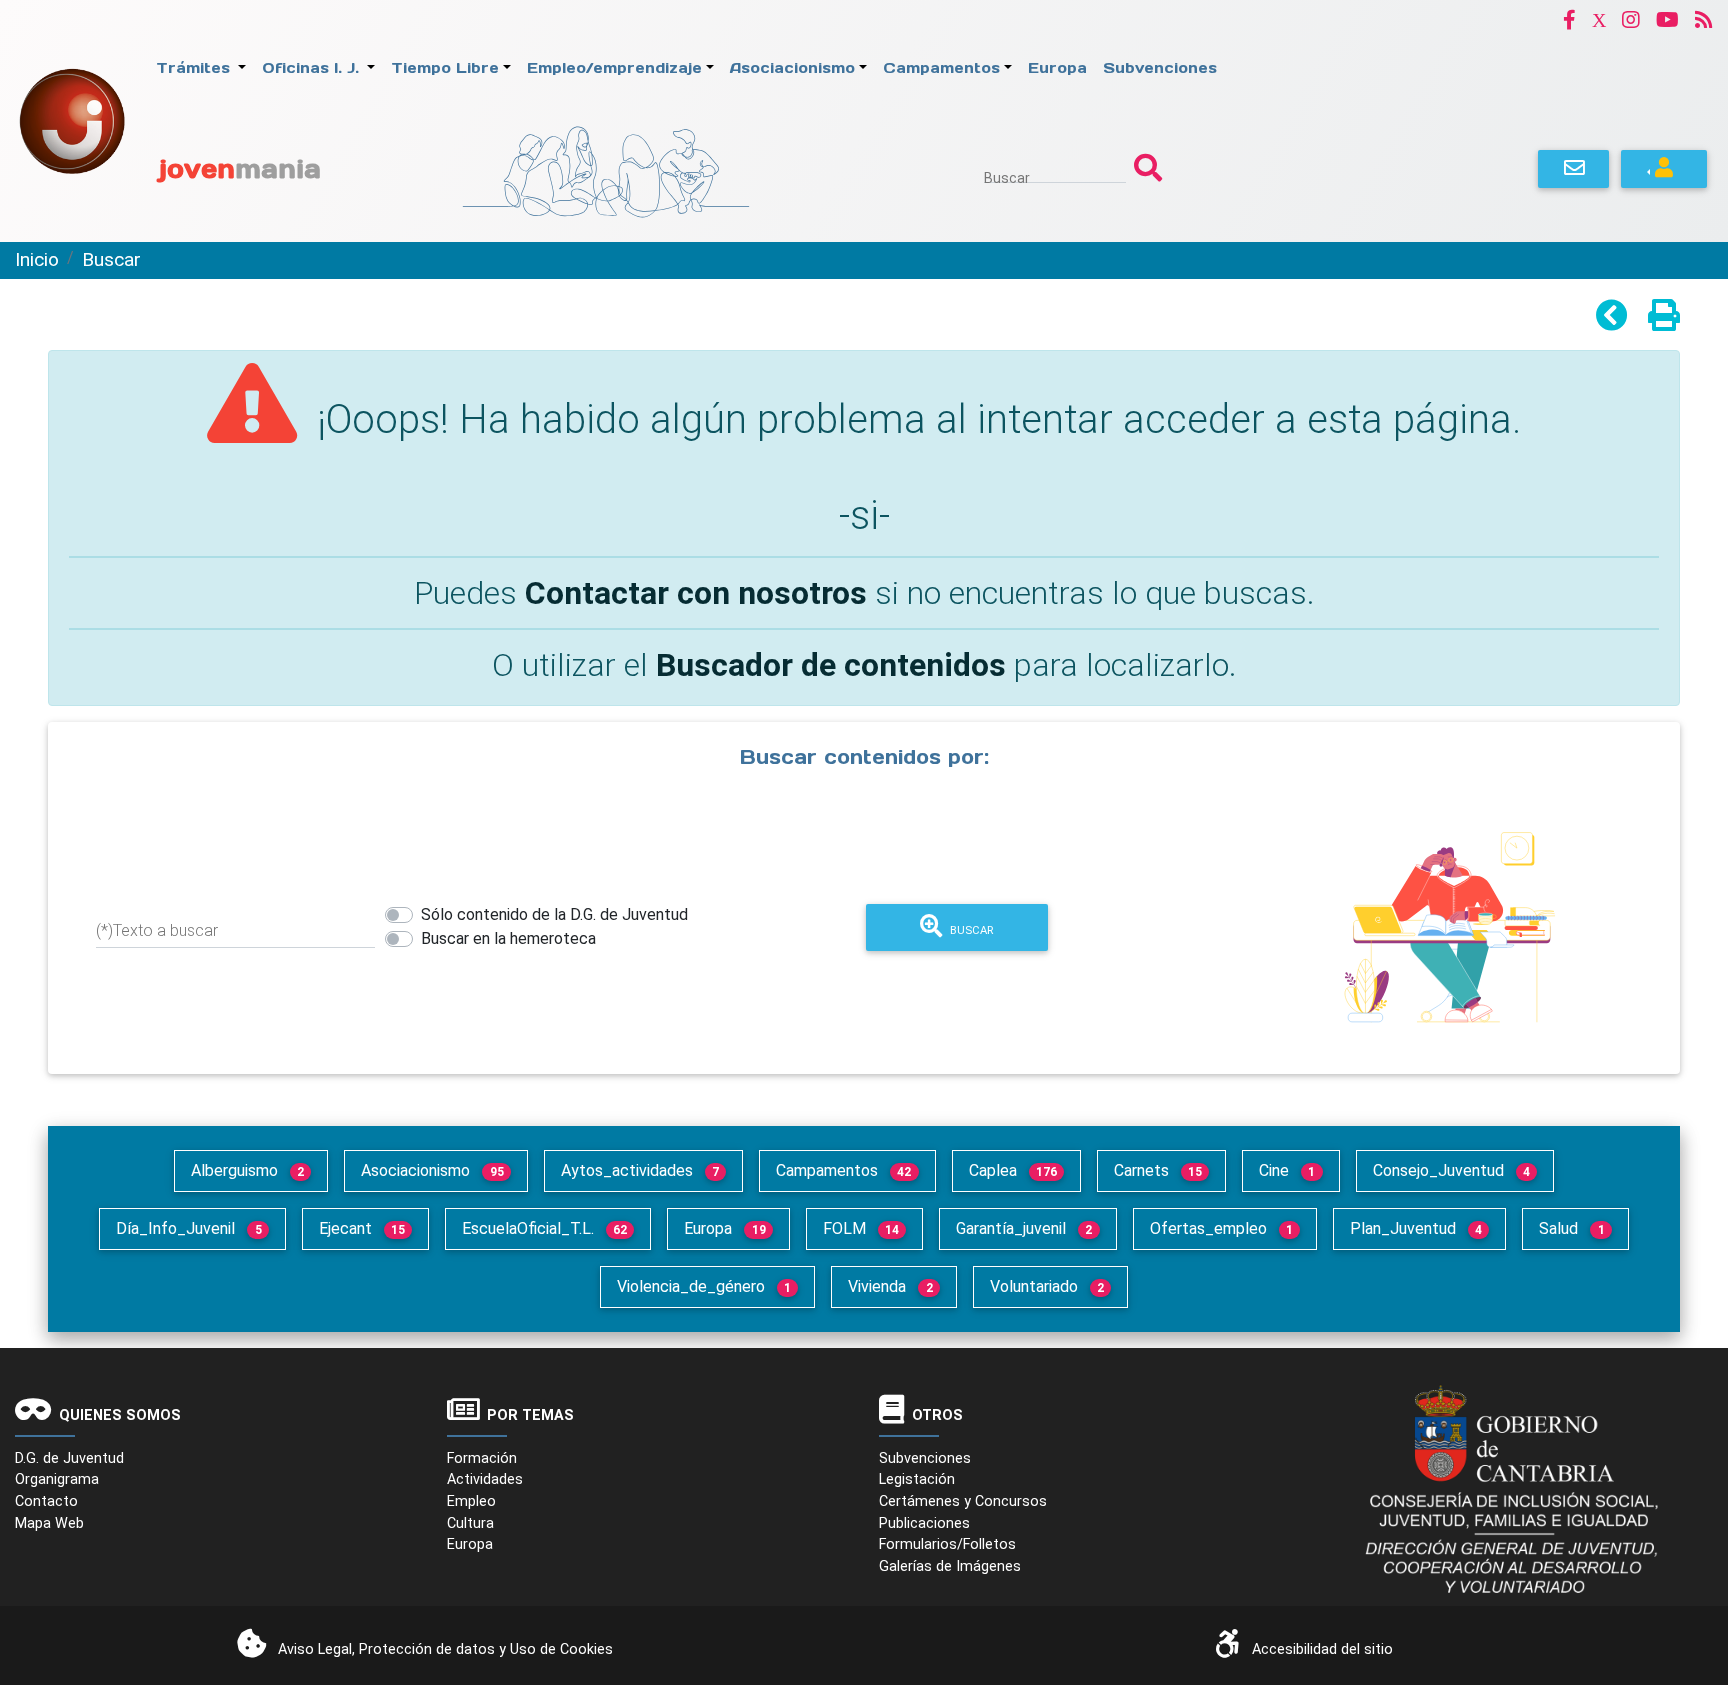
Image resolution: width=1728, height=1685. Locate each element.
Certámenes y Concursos (963, 1501)
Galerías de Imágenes (950, 1566)
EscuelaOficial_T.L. (544, 1228)
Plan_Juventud (1416, 1228)
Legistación (917, 1479)
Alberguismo (247, 1170)
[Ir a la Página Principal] (72, 119)
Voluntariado (1047, 1286)
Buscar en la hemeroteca (508, 938)
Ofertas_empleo (1221, 1228)
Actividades (485, 1479)
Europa (724, 1228)
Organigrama (57, 1479)
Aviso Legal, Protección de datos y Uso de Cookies (445, 1649)
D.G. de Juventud (69, 1458)
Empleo (471, 1501)
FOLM (861, 1228)
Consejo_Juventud (1451, 1170)
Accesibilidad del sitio (1322, 1649)
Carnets (1158, 1170)
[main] (864, 694)
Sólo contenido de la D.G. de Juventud (554, 914)
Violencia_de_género (704, 1286)
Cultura (470, 1523)
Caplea (1013, 1170)
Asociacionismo (432, 1170)
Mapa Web (49, 1523)
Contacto (46, 1501)
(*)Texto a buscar (157, 930)
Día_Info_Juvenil (188, 1228)
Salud (1571, 1228)
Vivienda (890, 1286)
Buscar (1007, 178)
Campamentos (843, 1170)
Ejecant (362, 1228)
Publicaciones (924, 1523)
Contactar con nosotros (696, 593)
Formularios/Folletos (947, 1544)
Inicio (37, 259)
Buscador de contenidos (831, 665)
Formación (482, 1458)
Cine (1287, 1170)
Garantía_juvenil (1024, 1228)
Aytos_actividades (640, 1170)
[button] (1569, 19)
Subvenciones (925, 1458)
